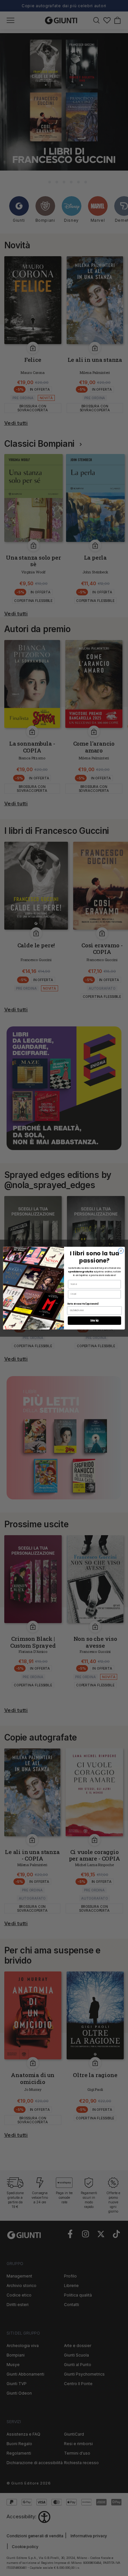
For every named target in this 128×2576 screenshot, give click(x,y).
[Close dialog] (121, 1251)
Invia (94, 1320)
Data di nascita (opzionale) (83, 1304)
